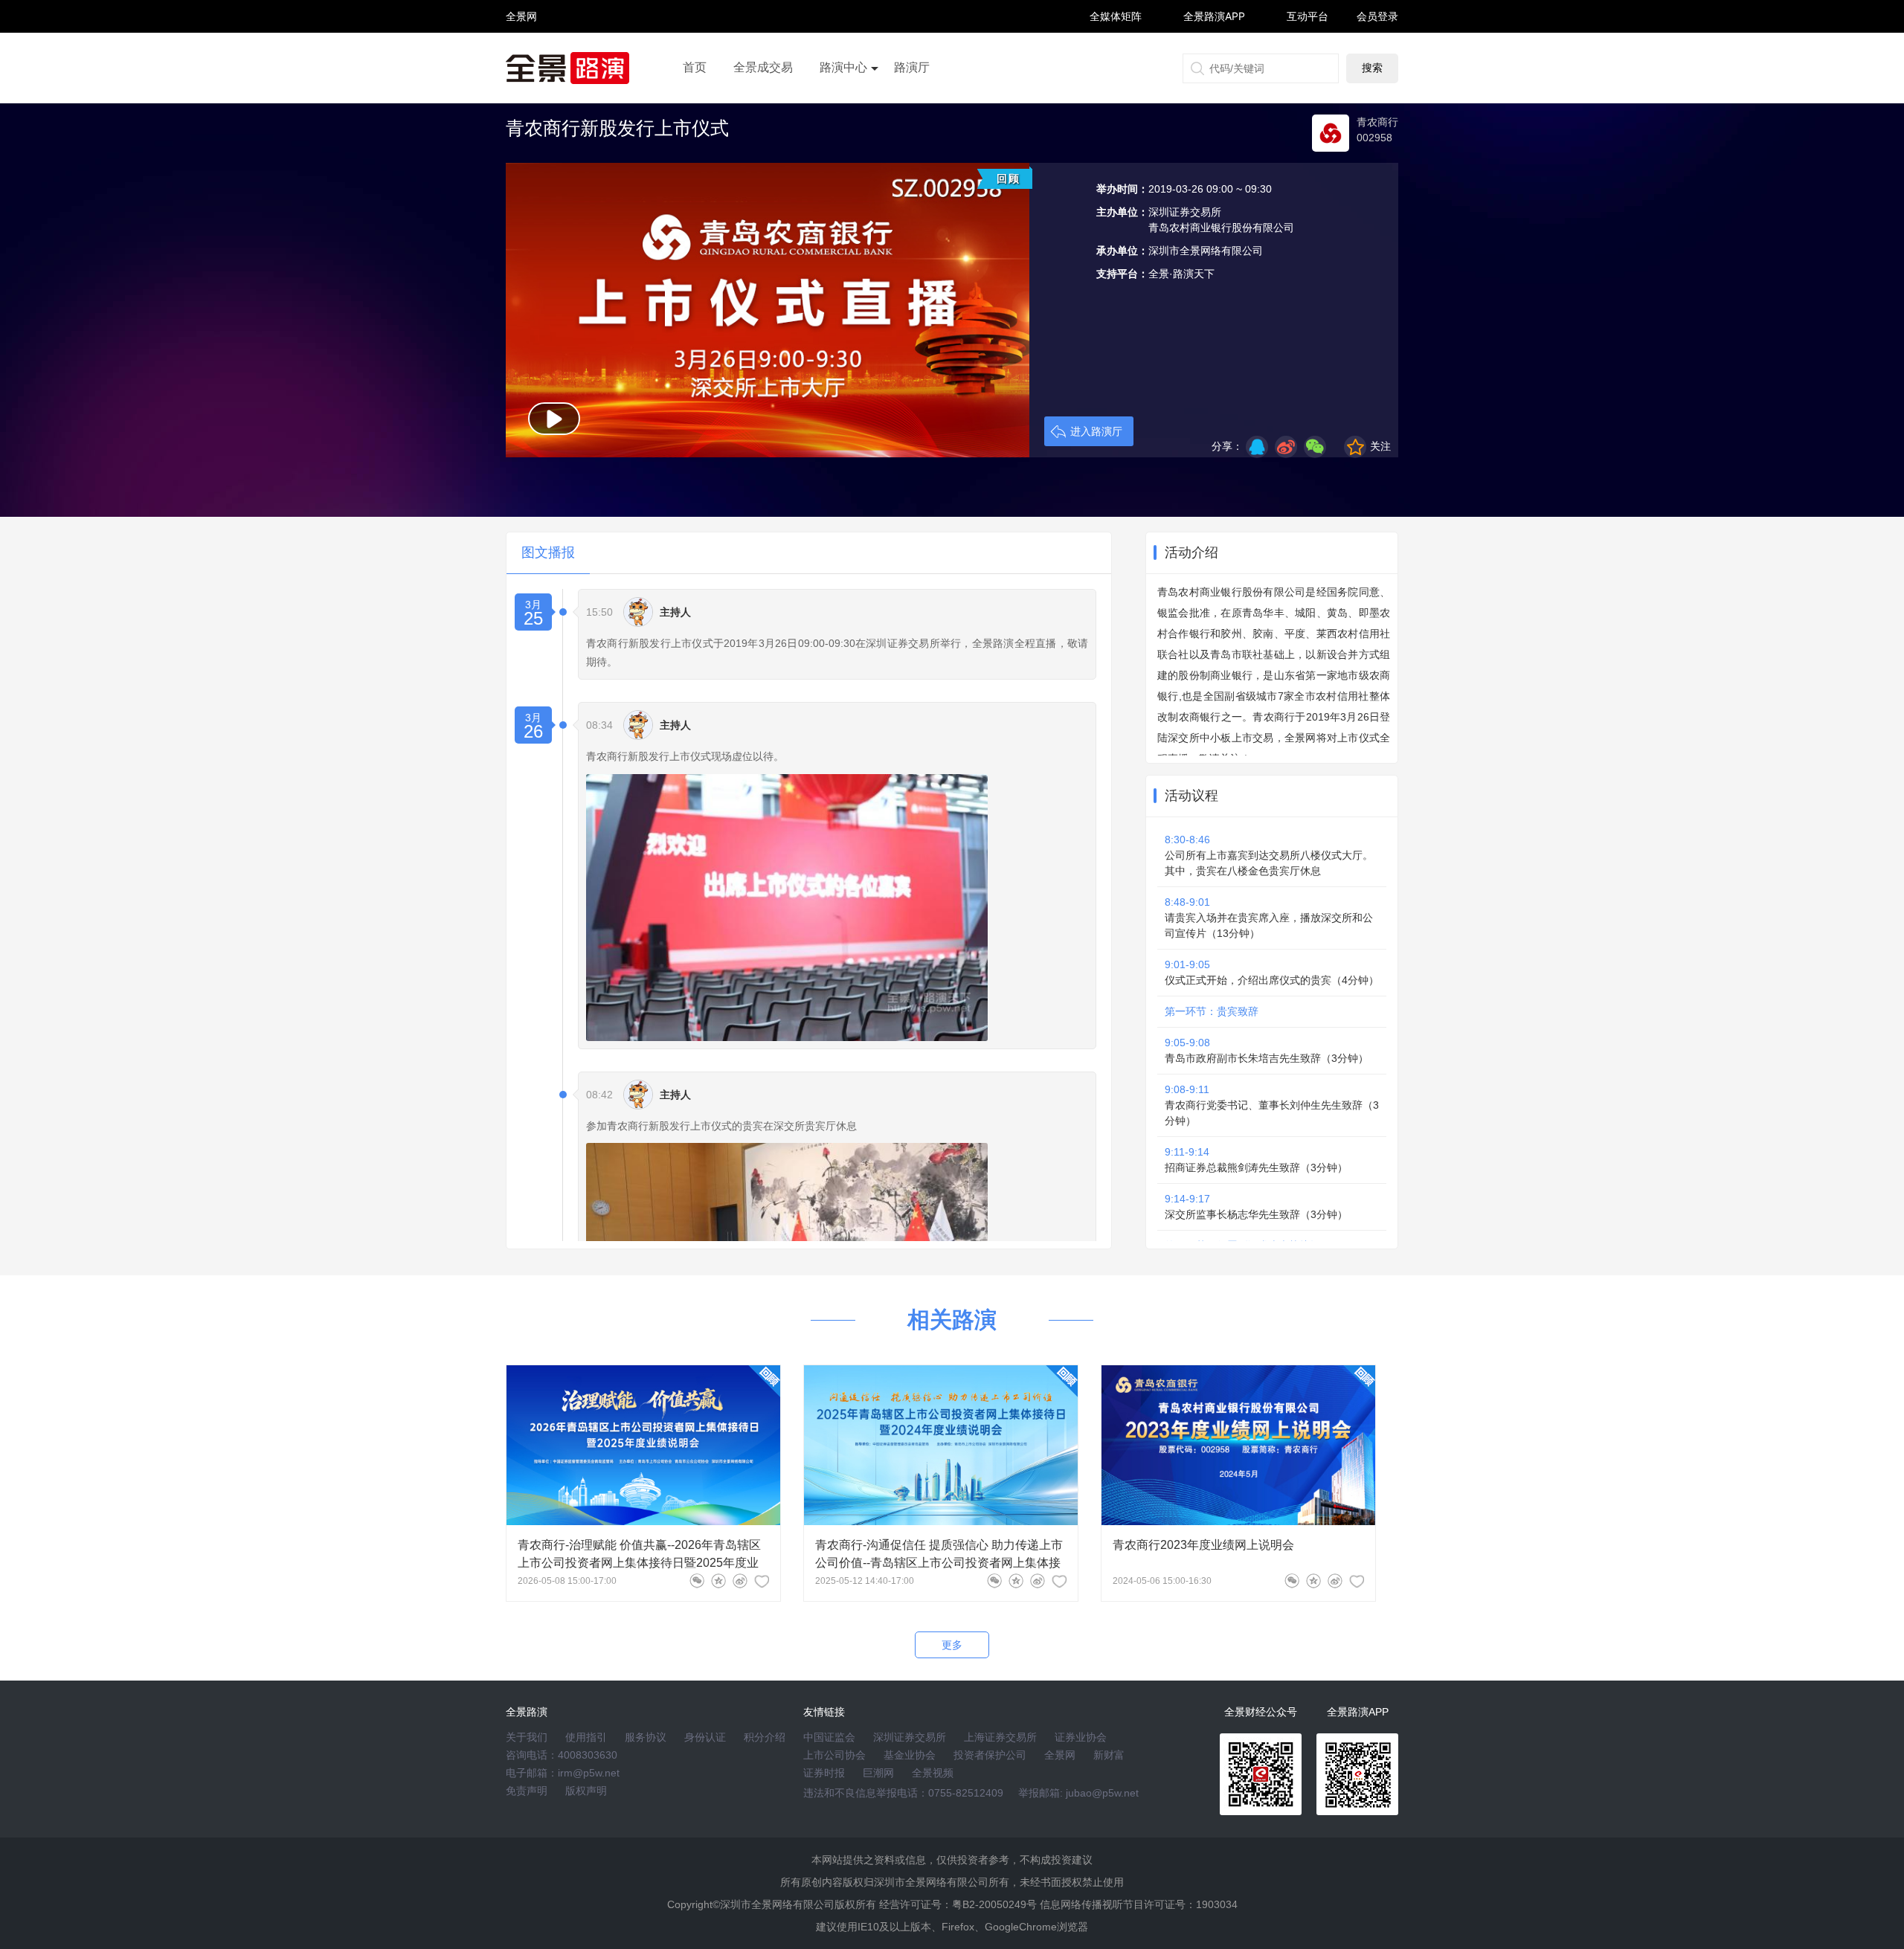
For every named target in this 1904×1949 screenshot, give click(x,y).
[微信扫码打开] (1315, 447)
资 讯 (521, 23)
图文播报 (548, 553)
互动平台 (1308, 16)
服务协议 (646, 1737)
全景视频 (933, 1773)
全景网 (1060, 1755)
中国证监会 (829, 1737)
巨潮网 (878, 1773)
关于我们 (527, 1737)
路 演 (521, 29)
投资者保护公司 (990, 1755)
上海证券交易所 (1000, 1737)
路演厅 (912, 67)
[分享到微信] (697, 1581)
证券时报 (824, 1773)
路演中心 (843, 67)
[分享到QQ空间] (1257, 447)
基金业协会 (910, 1755)
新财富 (1109, 1755)
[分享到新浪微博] (1286, 447)
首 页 (521, 3)
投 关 (521, 36)
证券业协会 (1081, 1737)
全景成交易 (763, 67)
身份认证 (705, 1737)
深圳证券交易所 (910, 1737)
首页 (695, 67)
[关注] (762, 1581)
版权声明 (586, 1791)
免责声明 (527, 1791)
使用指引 (586, 1737)
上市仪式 (843, 109)
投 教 (521, 55)
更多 (952, 1645)
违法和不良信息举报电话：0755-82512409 (903, 1793)
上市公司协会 (834, 1755)
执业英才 (521, 16)
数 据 (521, 49)
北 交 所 (521, 42)
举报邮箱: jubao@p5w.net (1078, 1793)
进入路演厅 (1096, 431)
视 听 (521, 9)
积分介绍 (765, 1737)
